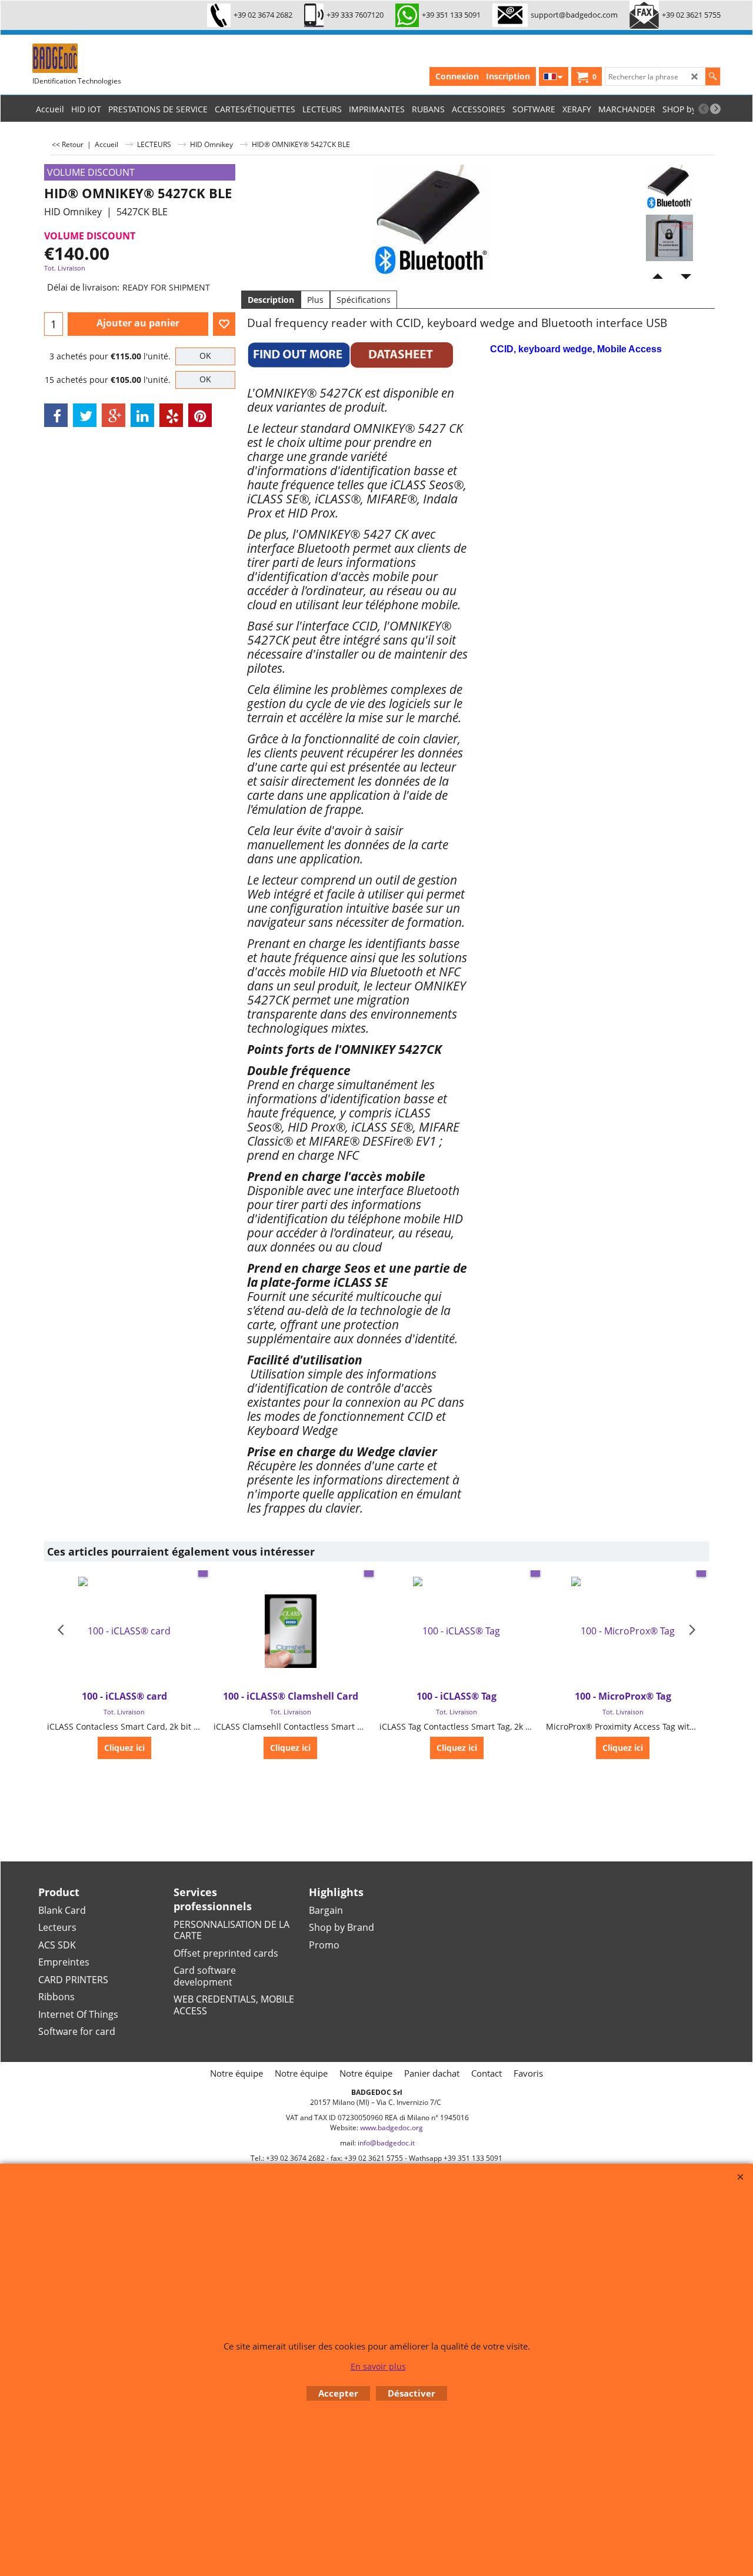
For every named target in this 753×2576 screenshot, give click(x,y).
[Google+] (114, 415)
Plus (315, 300)
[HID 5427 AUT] (669, 238)
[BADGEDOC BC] (121, 58)
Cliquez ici (124, 1748)
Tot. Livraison (65, 268)
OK (205, 356)
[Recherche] (713, 76)
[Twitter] (85, 415)
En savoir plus (378, 2366)
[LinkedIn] (142, 415)
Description (271, 300)
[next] (715, 109)
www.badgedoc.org (392, 2128)
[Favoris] (224, 324)
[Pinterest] (200, 415)
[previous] (704, 109)
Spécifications (364, 300)
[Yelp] (171, 415)
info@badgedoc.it (386, 2143)
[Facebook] (56, 415)
